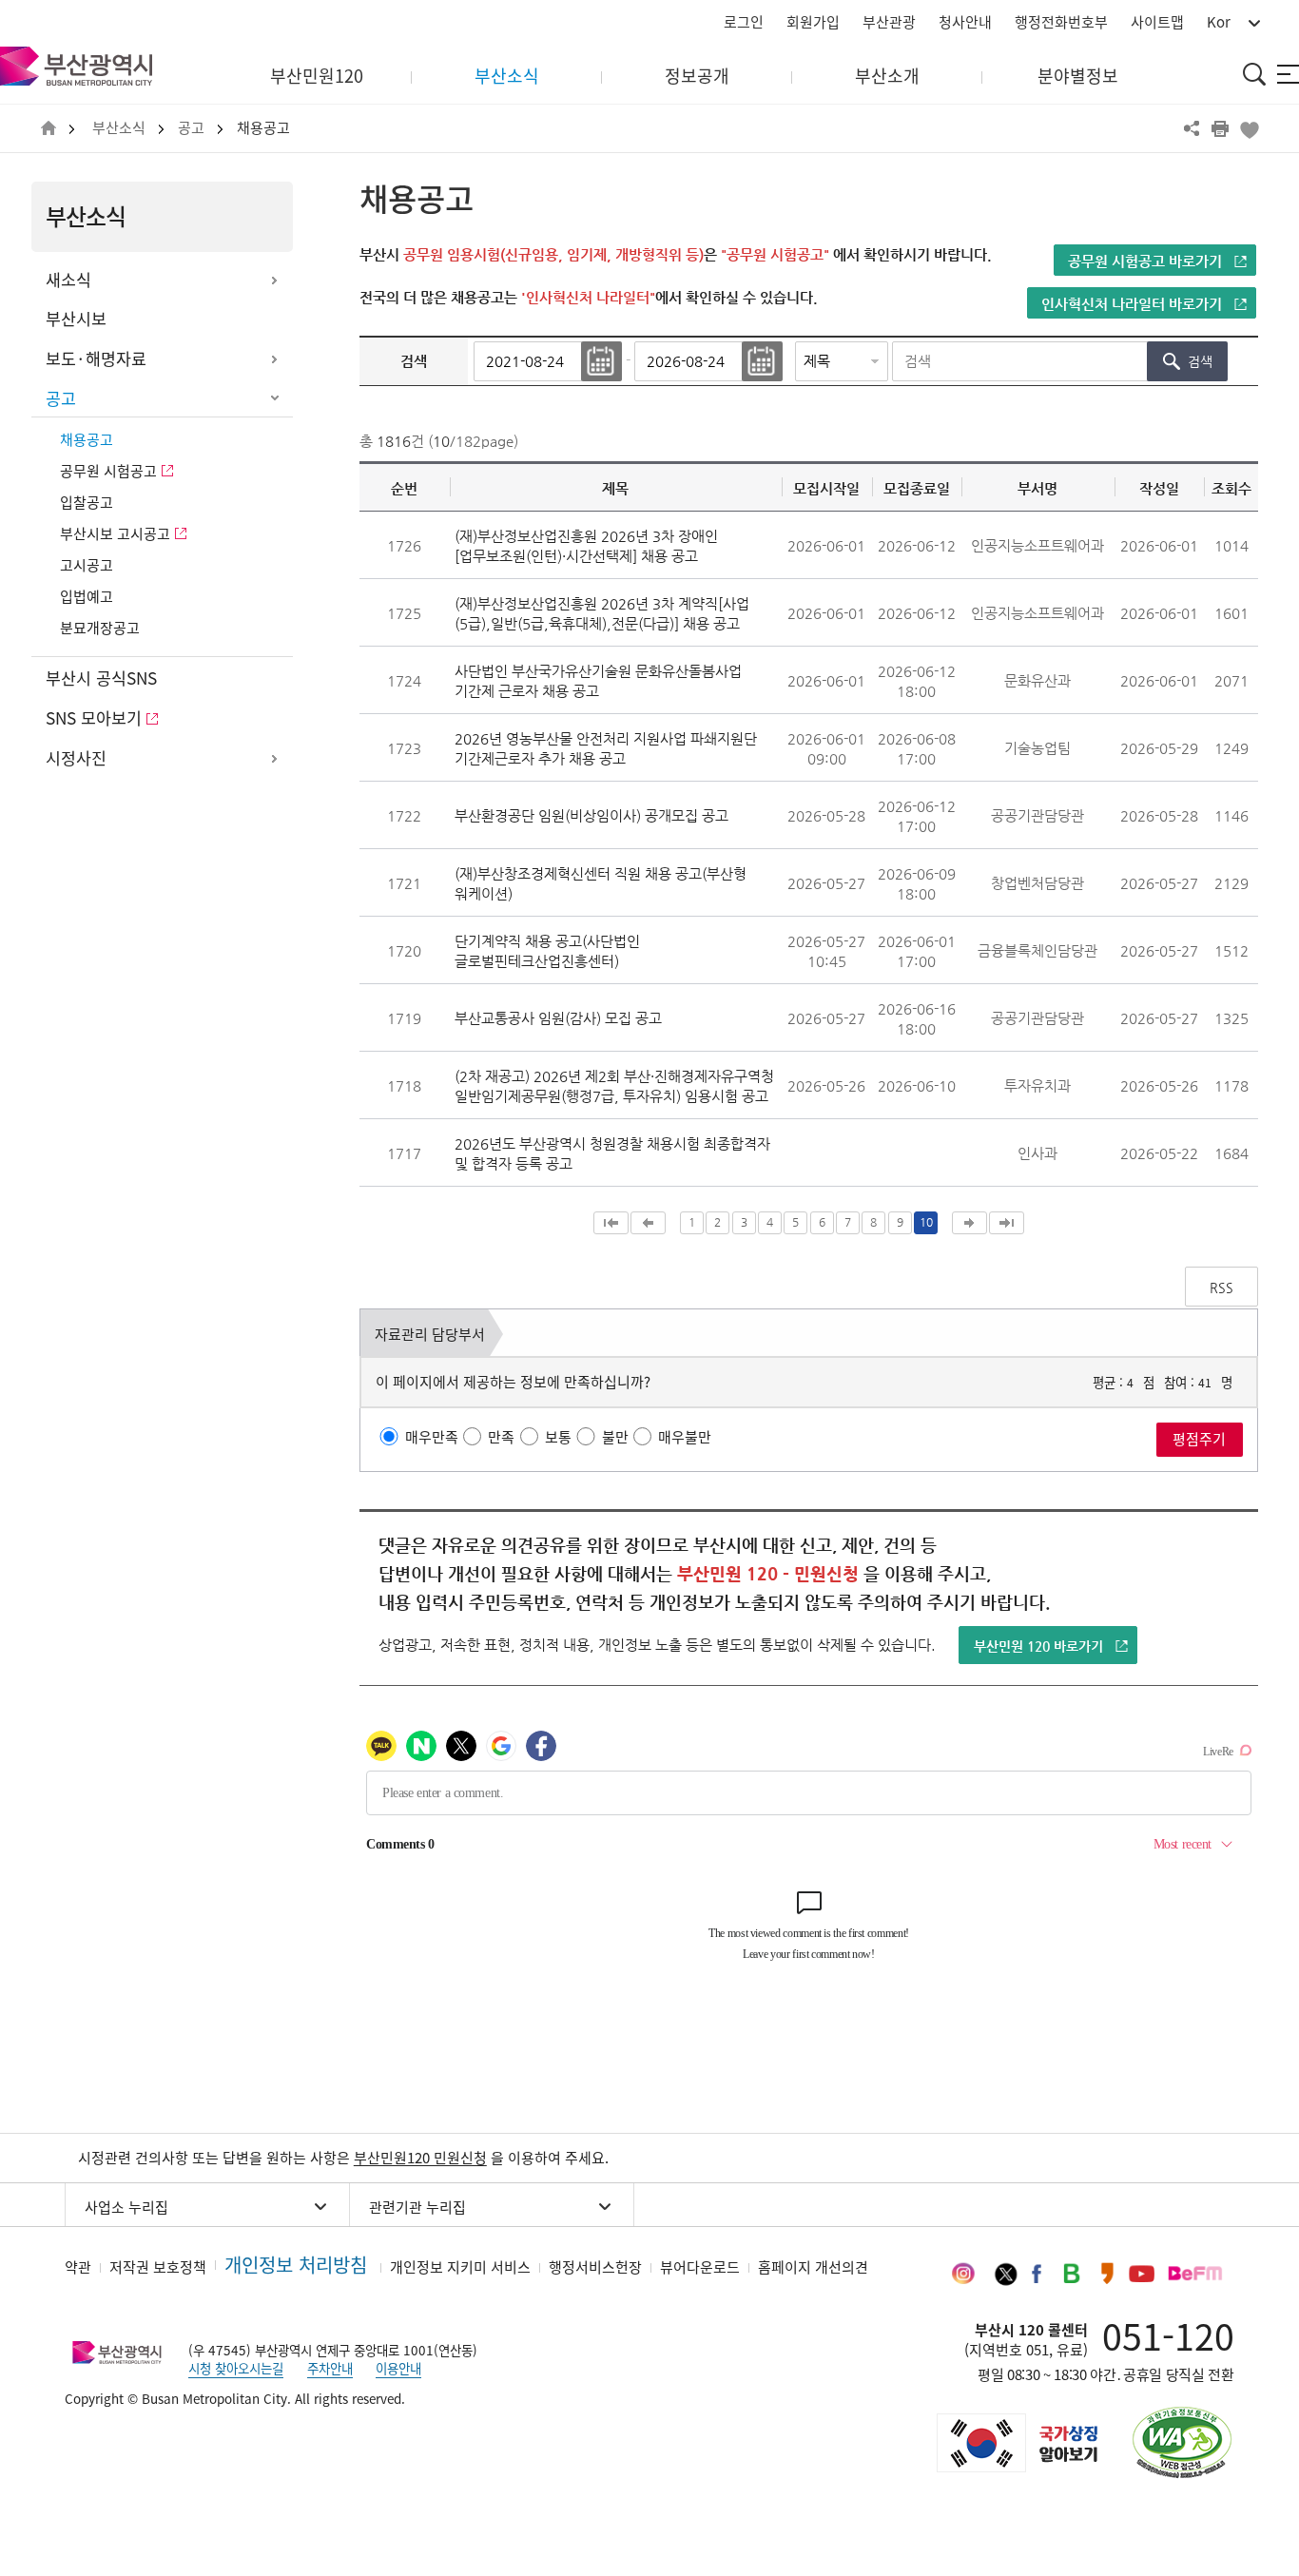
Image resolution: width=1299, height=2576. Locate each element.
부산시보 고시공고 (115, 533)
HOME (48, 129)
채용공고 (263, 128)
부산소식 (119, 128)
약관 (78, 2267)
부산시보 (76, 319)
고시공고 (87, 565)
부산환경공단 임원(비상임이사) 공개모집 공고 (591, 815)
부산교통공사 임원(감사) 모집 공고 (558, 1018)
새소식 (68, 280)
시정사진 (76, 758)
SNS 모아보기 (94, 718)
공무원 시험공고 (108, 471)
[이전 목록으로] (648, 1223)
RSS (1221, 1288)
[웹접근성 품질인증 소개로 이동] (1182, 2442)
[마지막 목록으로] (1007, 1223)
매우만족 (432, 1437)
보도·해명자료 (96, 358)
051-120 (1168, 2335)
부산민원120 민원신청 (420, 2158)
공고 (191, 128)
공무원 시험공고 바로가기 (1145, 261)
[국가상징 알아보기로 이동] (1016, 2443)
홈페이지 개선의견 (813, 2267)
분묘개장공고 (100, 628)
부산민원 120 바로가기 (1038, 1646)
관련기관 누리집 (417, 2207)
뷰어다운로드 (700, 2267)
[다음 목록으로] (969, 1223)
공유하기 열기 (1192, 128)
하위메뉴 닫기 (274, 399)
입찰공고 (87, 502)
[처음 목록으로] (611, 1223)
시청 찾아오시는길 (236, 2368)
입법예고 (87, 596)
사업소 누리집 (126, 2207)
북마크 (1249, 128)
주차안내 (330, 2368)
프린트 (1220, 128)
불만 (615, 1437)
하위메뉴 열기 (274, 281)
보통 (558, 1437)
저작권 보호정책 (158, 2267)
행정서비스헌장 (595, 2267)
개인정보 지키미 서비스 (460, 2267)
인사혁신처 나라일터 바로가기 (1132, 304)
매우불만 (685, 1437)
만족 (501, 1437)
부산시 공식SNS (101, 678)
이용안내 (398, 2368)
